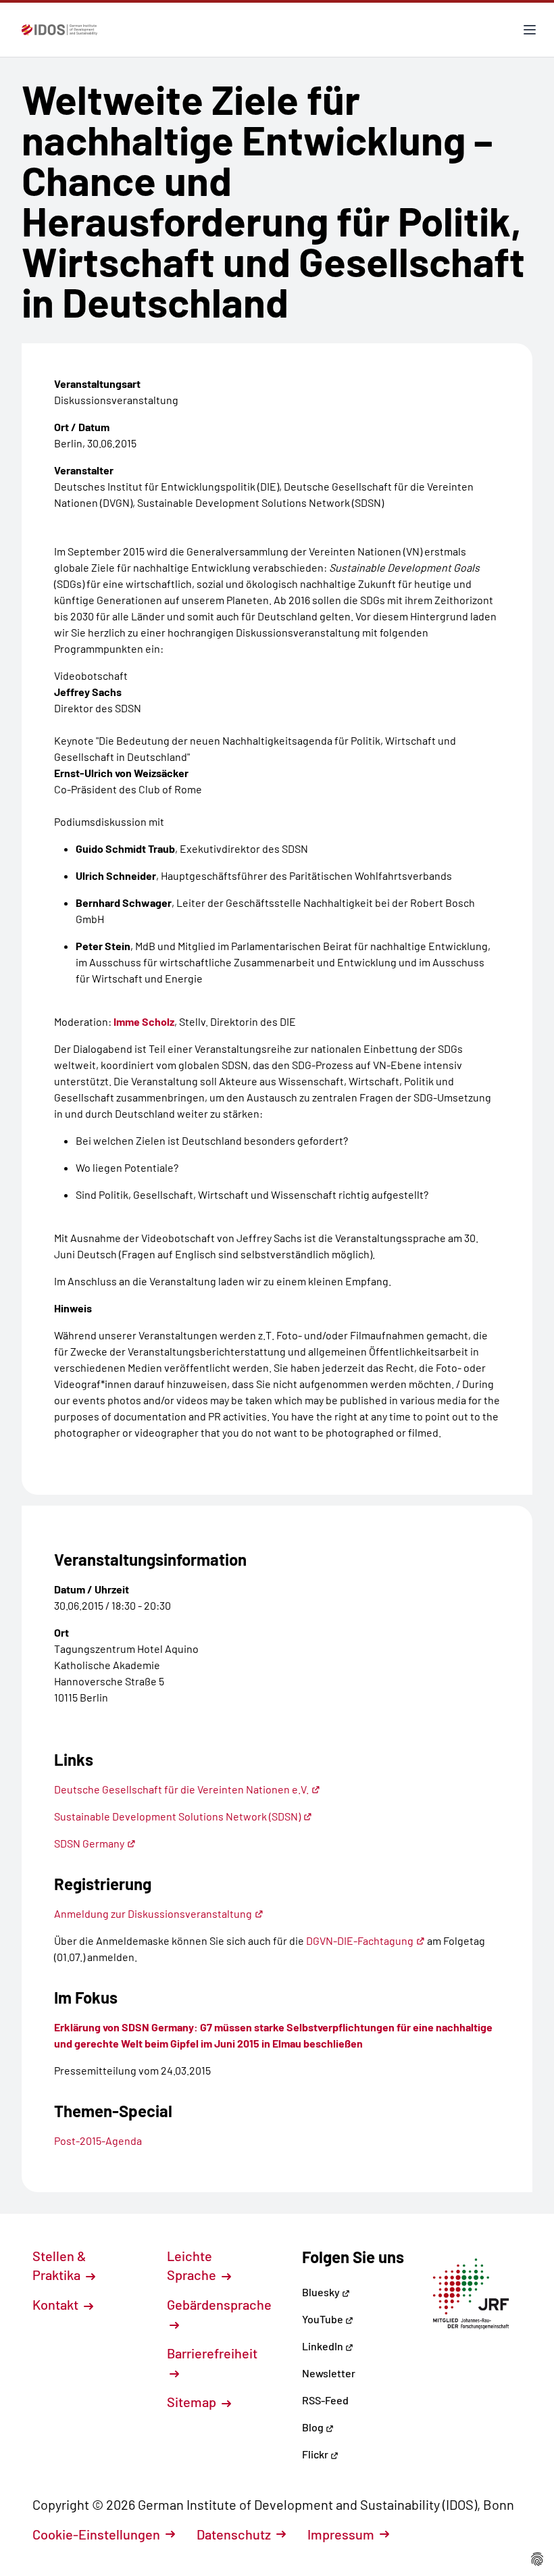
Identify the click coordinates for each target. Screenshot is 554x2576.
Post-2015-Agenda (98, 2140)
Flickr (316, 2454)
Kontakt (57, 2304)
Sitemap (193, 2402)
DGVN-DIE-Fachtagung (360, 1940)
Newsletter (329, 2373)
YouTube (324, 2319)
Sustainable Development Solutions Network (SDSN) (177, 1816)
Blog (314, 2427)
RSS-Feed (325, 2400)
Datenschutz (234, 2534)
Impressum (341, 2534)
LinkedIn (324, 2346)
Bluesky (322, 2292)
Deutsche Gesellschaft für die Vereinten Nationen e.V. (181, 1789)
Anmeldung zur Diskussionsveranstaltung (153, 1913)
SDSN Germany (89, 1843)
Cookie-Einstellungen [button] (96, 2534)
